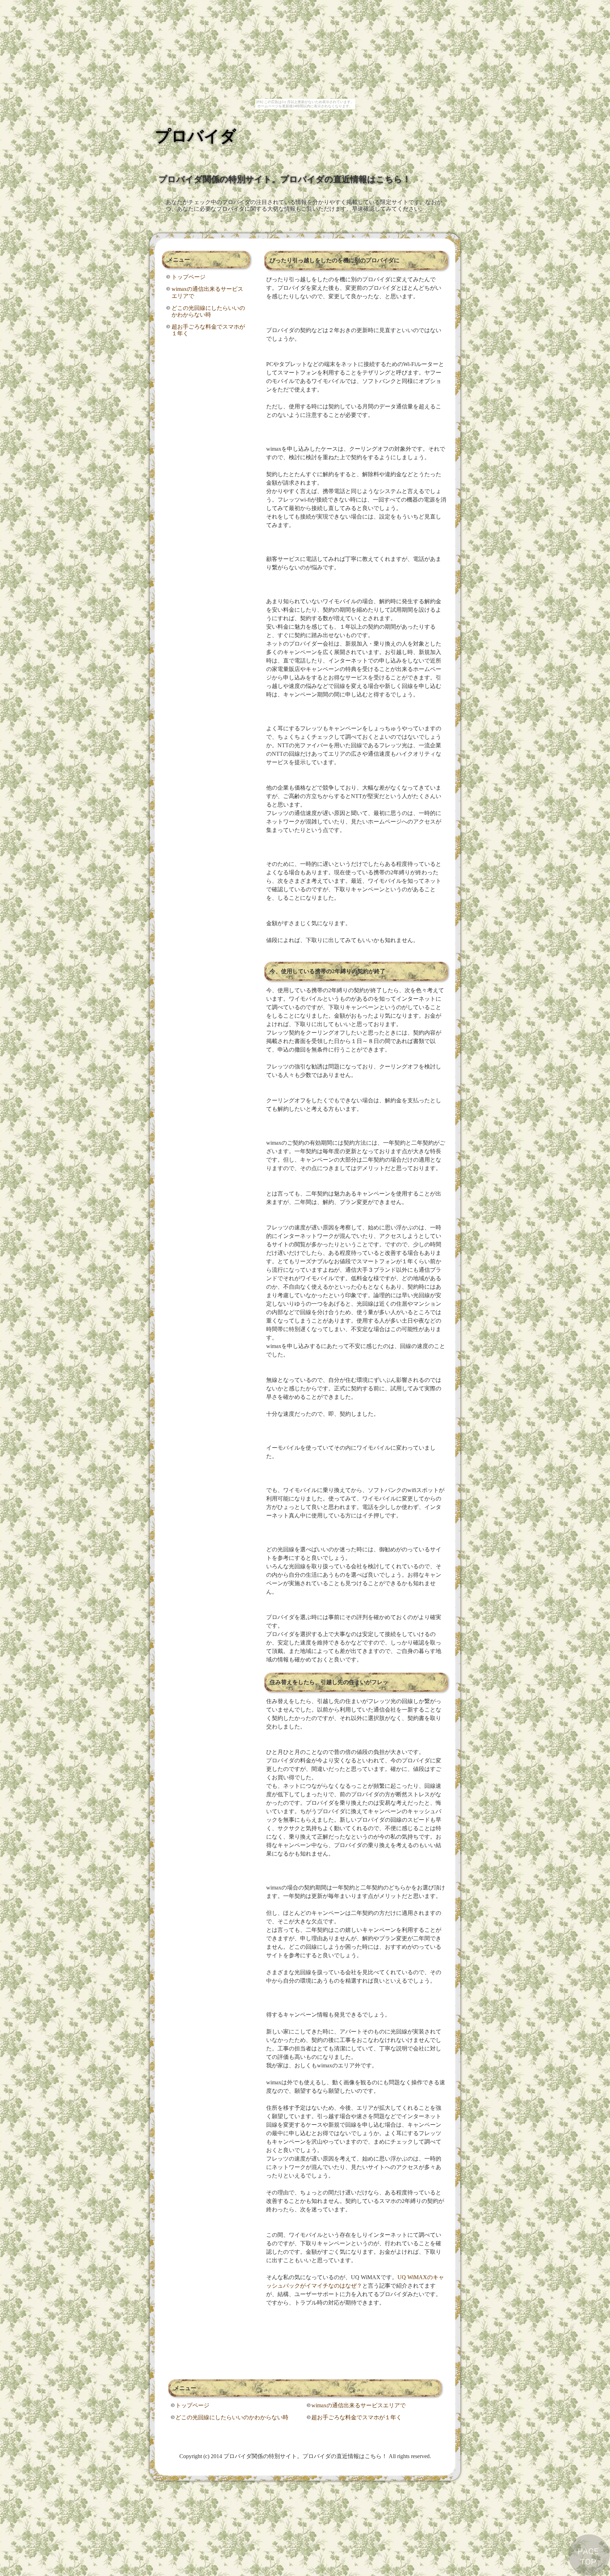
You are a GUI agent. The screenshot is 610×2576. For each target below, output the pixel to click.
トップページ (189, 277)
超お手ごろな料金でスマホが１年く (208, 330)
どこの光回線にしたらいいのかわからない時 (208, 311)
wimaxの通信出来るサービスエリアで (207, 292)
